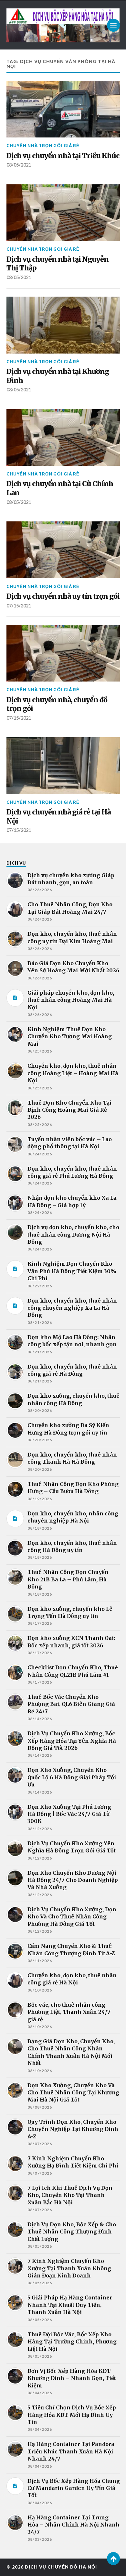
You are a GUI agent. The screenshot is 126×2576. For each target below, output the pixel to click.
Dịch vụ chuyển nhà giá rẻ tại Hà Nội (58, 817)
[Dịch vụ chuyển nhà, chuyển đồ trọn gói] (63, 653)
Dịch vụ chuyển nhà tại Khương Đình (58, 376)
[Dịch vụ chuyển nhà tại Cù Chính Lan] (63, 438)
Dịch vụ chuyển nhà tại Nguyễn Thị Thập (58, 264)
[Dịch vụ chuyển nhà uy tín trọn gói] (63, 550)
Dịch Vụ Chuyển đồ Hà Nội (61, 2567)
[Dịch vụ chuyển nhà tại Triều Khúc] (63, 109)
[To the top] (113, 2559)
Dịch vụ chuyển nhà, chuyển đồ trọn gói (57, 704)
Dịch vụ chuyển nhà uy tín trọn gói (63, 596)
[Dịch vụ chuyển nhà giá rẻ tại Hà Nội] (63, 766)
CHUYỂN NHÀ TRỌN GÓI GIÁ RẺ (43, 146)
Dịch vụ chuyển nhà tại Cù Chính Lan (60, 488)
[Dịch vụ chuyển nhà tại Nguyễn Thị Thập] (63, 213)
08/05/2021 (19, 165)
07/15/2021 (19, 606)
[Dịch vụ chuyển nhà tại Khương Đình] (63, 325)
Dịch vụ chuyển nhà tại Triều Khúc (63, 156)
